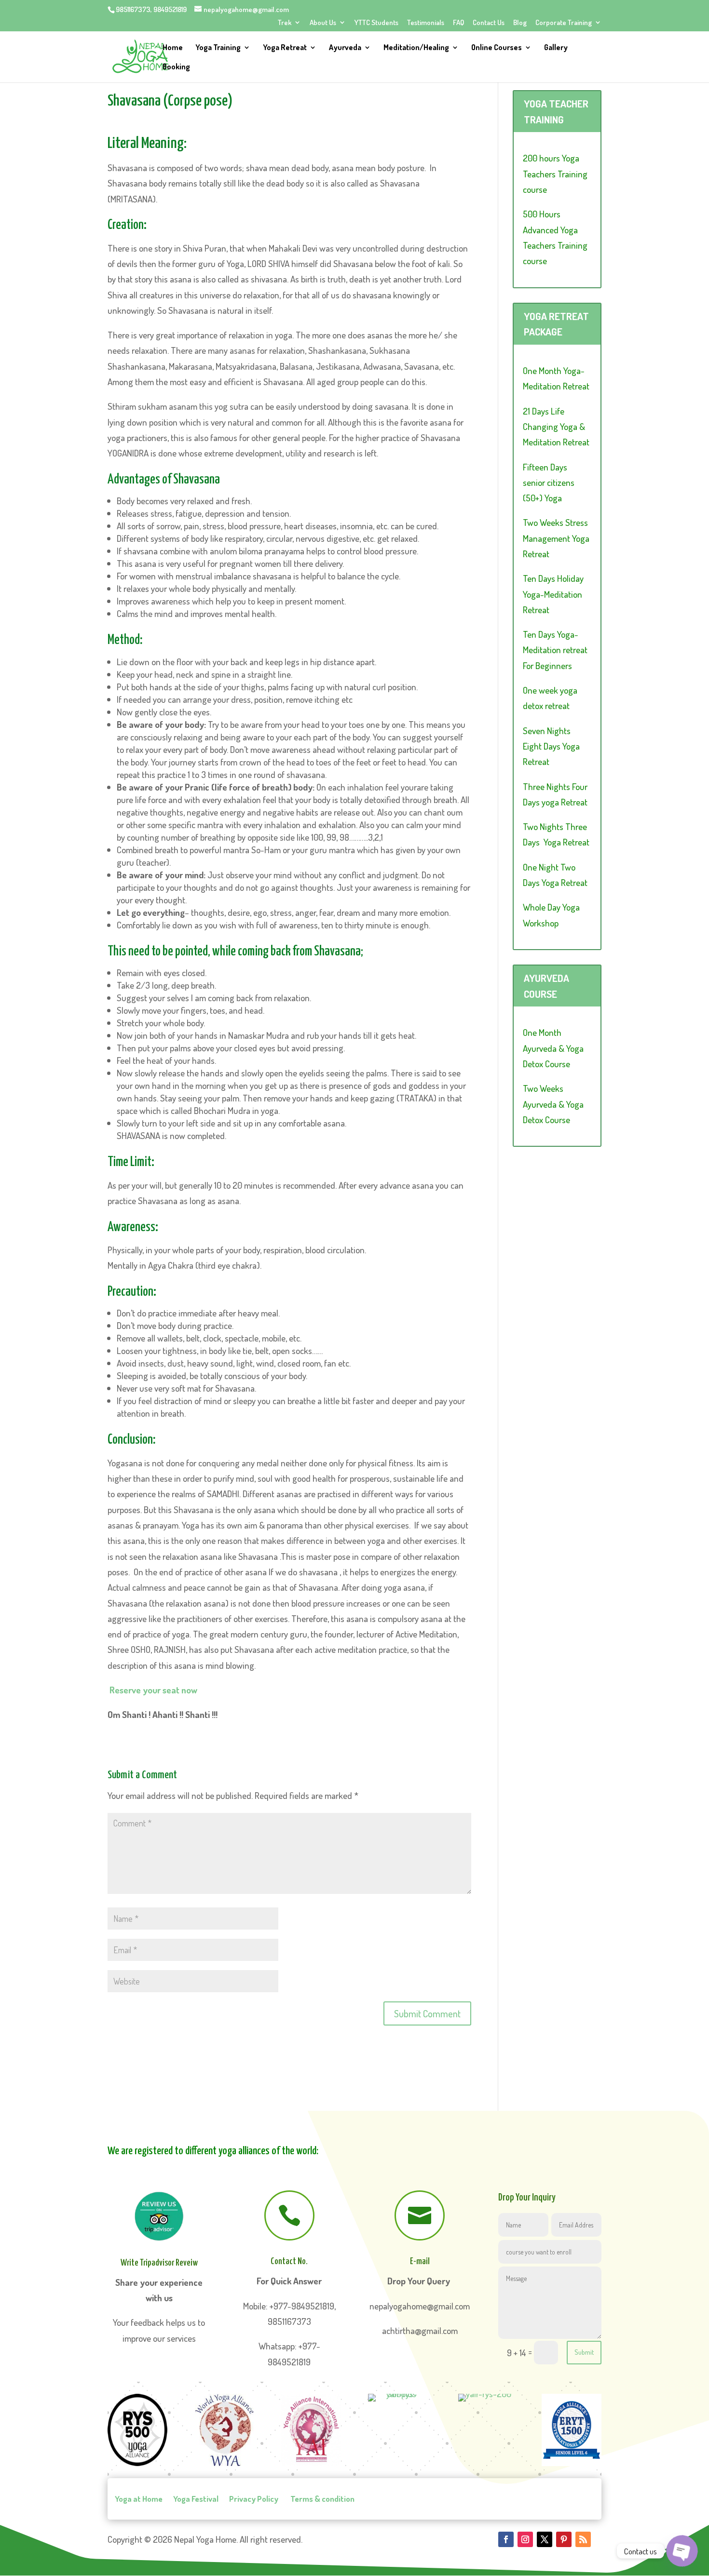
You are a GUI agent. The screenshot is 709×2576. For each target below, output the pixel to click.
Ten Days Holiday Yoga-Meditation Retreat (553, 594)
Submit (584, 2352)
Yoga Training (218, 48)
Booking (176, 67)
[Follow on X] (545, 2539)
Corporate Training (564, 23)
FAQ (458, 23)
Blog (520, 23)
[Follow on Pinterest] (564, 2539)
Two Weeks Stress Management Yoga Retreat (556, 538)
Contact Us (489, 23)
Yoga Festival (196, 2499)
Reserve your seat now (153, 1690)
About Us (323, 23)
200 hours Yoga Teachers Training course (555, 174)
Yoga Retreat (285, 48)
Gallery (556, 48)
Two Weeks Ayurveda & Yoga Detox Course (553, 1104)
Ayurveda (345, 48)
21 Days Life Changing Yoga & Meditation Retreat (556, 427)
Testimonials (426, 23)
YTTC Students (376, 23)
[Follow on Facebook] (506, 2539)
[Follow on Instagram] (525, 2539)
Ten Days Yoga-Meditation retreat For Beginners (555, 650)
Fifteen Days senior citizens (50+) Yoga (549, 483)
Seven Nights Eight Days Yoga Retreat (551, 746)
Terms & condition (322, 2499)
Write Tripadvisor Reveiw (159, 2263)
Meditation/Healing (416, 48)
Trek (285, 23)
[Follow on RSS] (583, 2539)
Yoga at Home (139, 2499)
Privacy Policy (254, 2499)
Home (173, 48)
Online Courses (497, 48)
